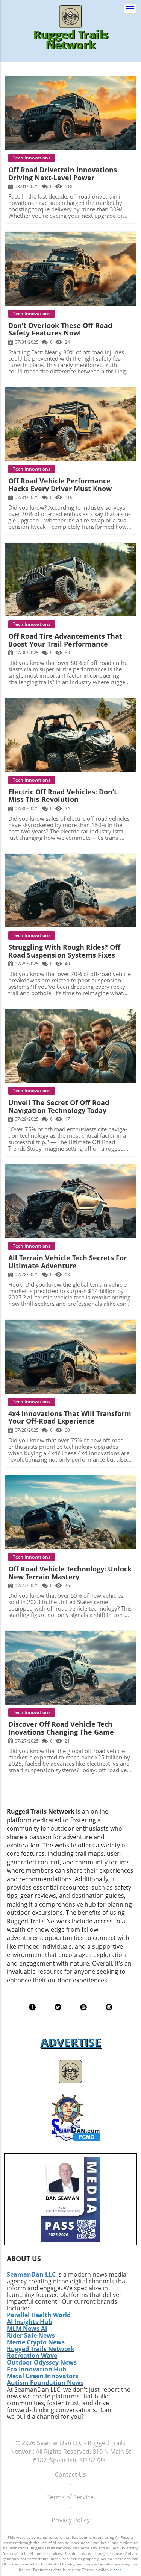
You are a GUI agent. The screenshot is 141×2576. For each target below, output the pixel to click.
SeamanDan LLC (31, 2274)
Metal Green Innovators (42, 2376)
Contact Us (70, 2474)
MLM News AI (27, 2329)
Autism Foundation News (45, 2383)
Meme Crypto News (36, 2342)
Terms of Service (70, 2497)
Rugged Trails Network (41, 2349)
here (117, 2570)
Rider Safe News (31, 2335)
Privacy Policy (71, 2520)
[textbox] (70, 40)
